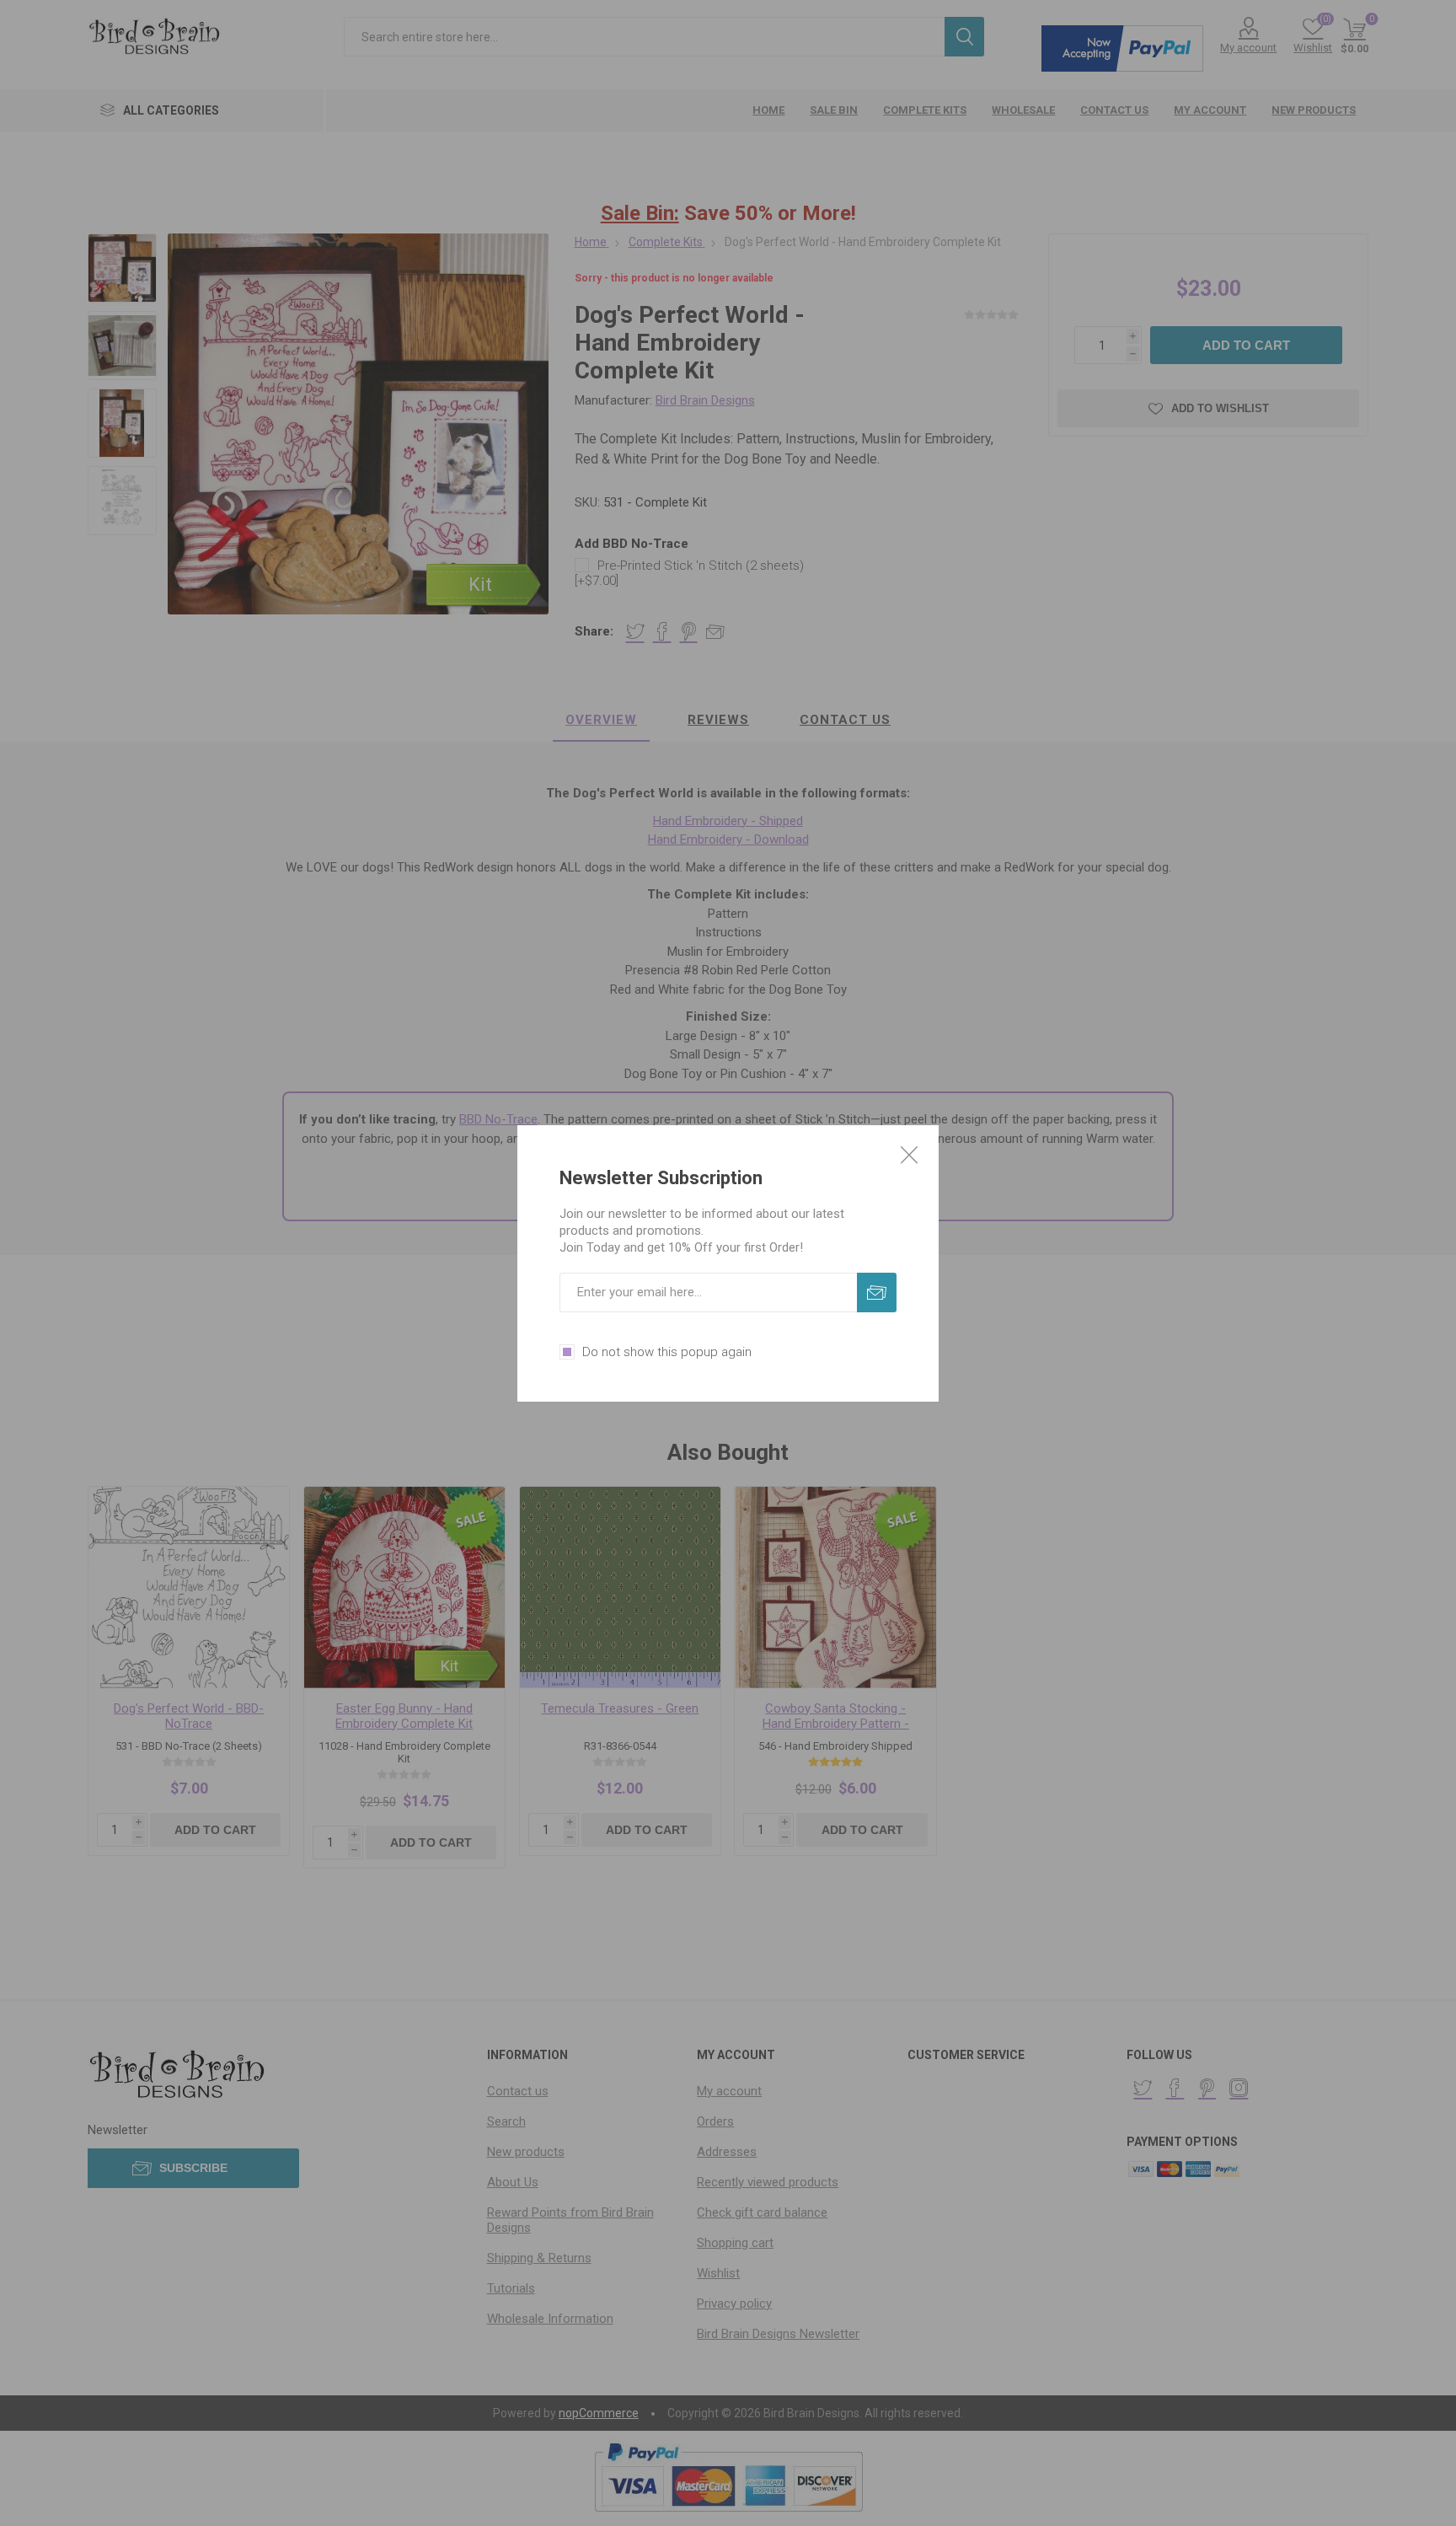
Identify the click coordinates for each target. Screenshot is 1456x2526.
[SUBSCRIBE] (877, 1292)
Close (909, 1155)
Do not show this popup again (667, 1352)
